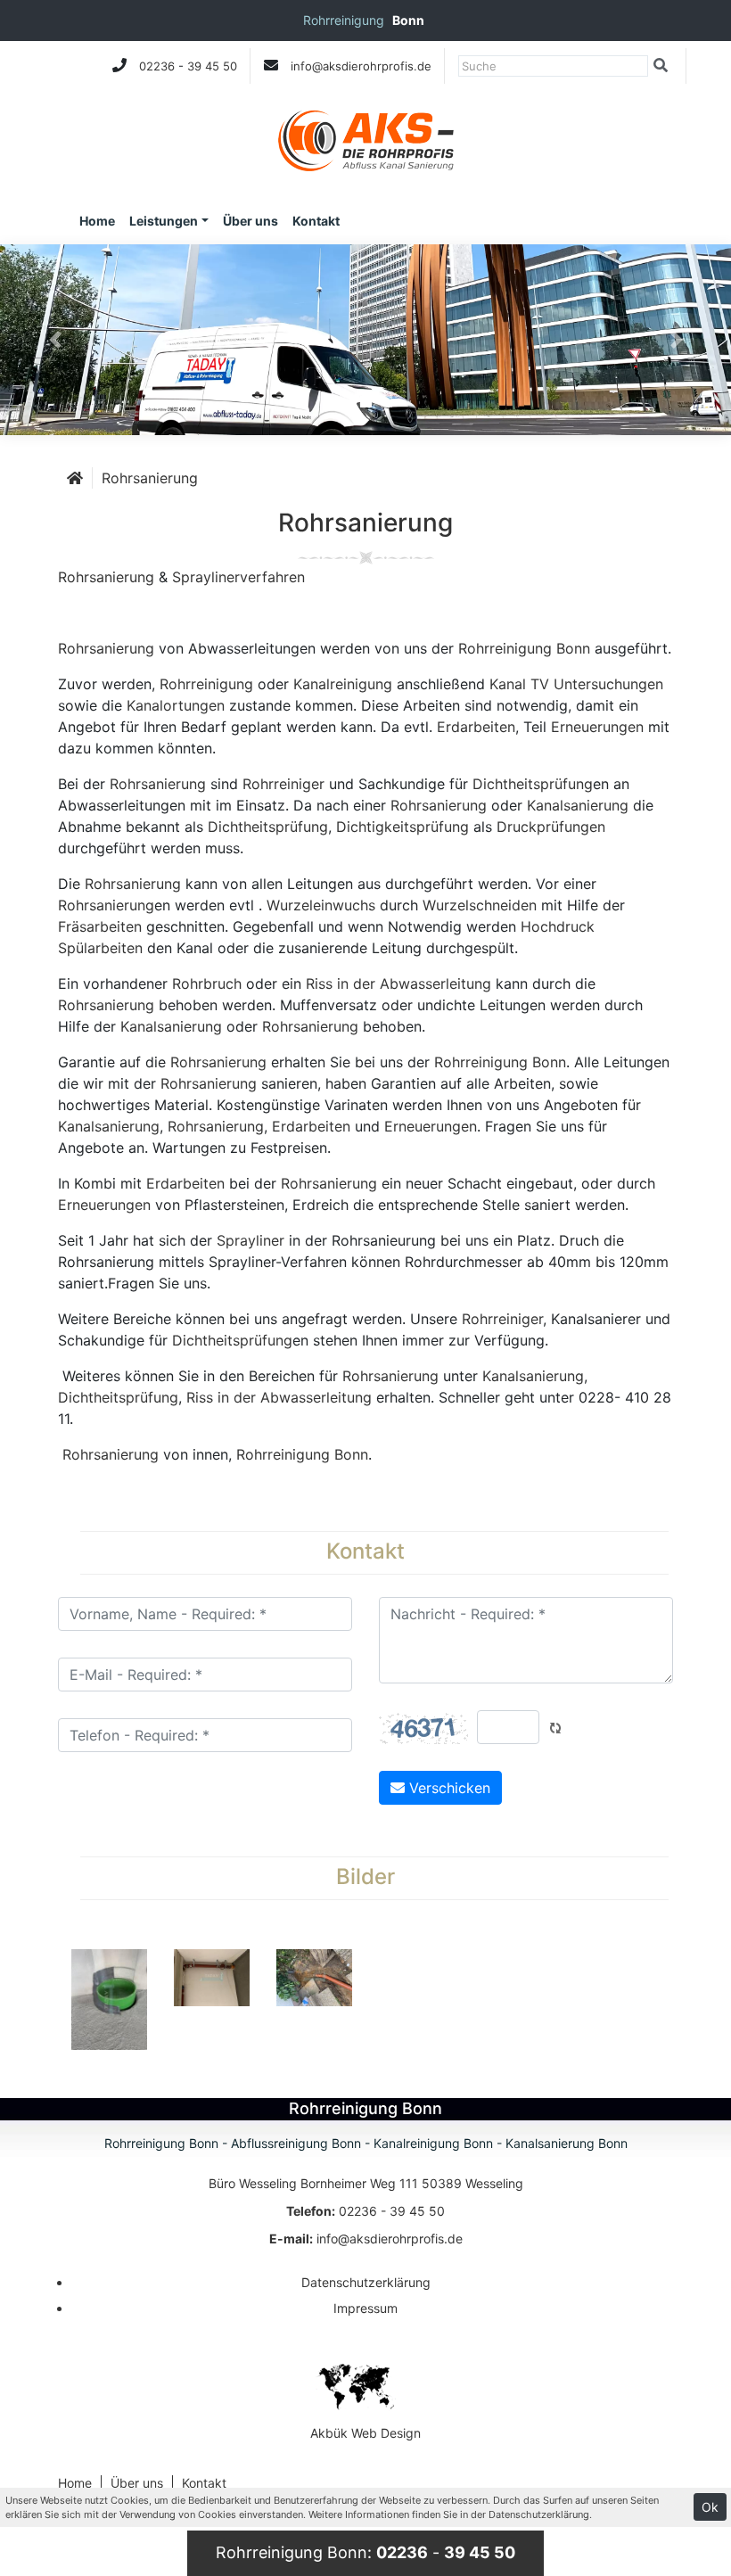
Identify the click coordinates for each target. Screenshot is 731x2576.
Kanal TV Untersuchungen (576, 684)
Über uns (251, 221)
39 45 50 (212, 66)
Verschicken (448, 1788)
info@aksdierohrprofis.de (361, 66)
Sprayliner (251, 1240)
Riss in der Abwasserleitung (398, 983)
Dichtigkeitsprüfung (402, 827)
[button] (55, 340)
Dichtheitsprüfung (533, 784)
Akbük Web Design (365, 2433)
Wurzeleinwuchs (321, 905)
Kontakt (316, 221)
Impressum (365, 2308)
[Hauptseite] (75, 478)
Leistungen (164, 221)
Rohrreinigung (206, 684)
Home (97, 221)
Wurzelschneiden (480, 905)
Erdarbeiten (476, 727)
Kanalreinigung (343, 684)
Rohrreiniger (283, 784)
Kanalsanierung (578, 805)
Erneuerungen (597, 727)
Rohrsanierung (150, 478)
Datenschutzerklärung (366, 2282)
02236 (157, 66)
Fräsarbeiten (100, 926)
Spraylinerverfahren (238, 577)
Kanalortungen (176, 705)
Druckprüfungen (551, 827)
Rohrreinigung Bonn (524, 648)
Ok (710, 2507)
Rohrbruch (207, 983)
